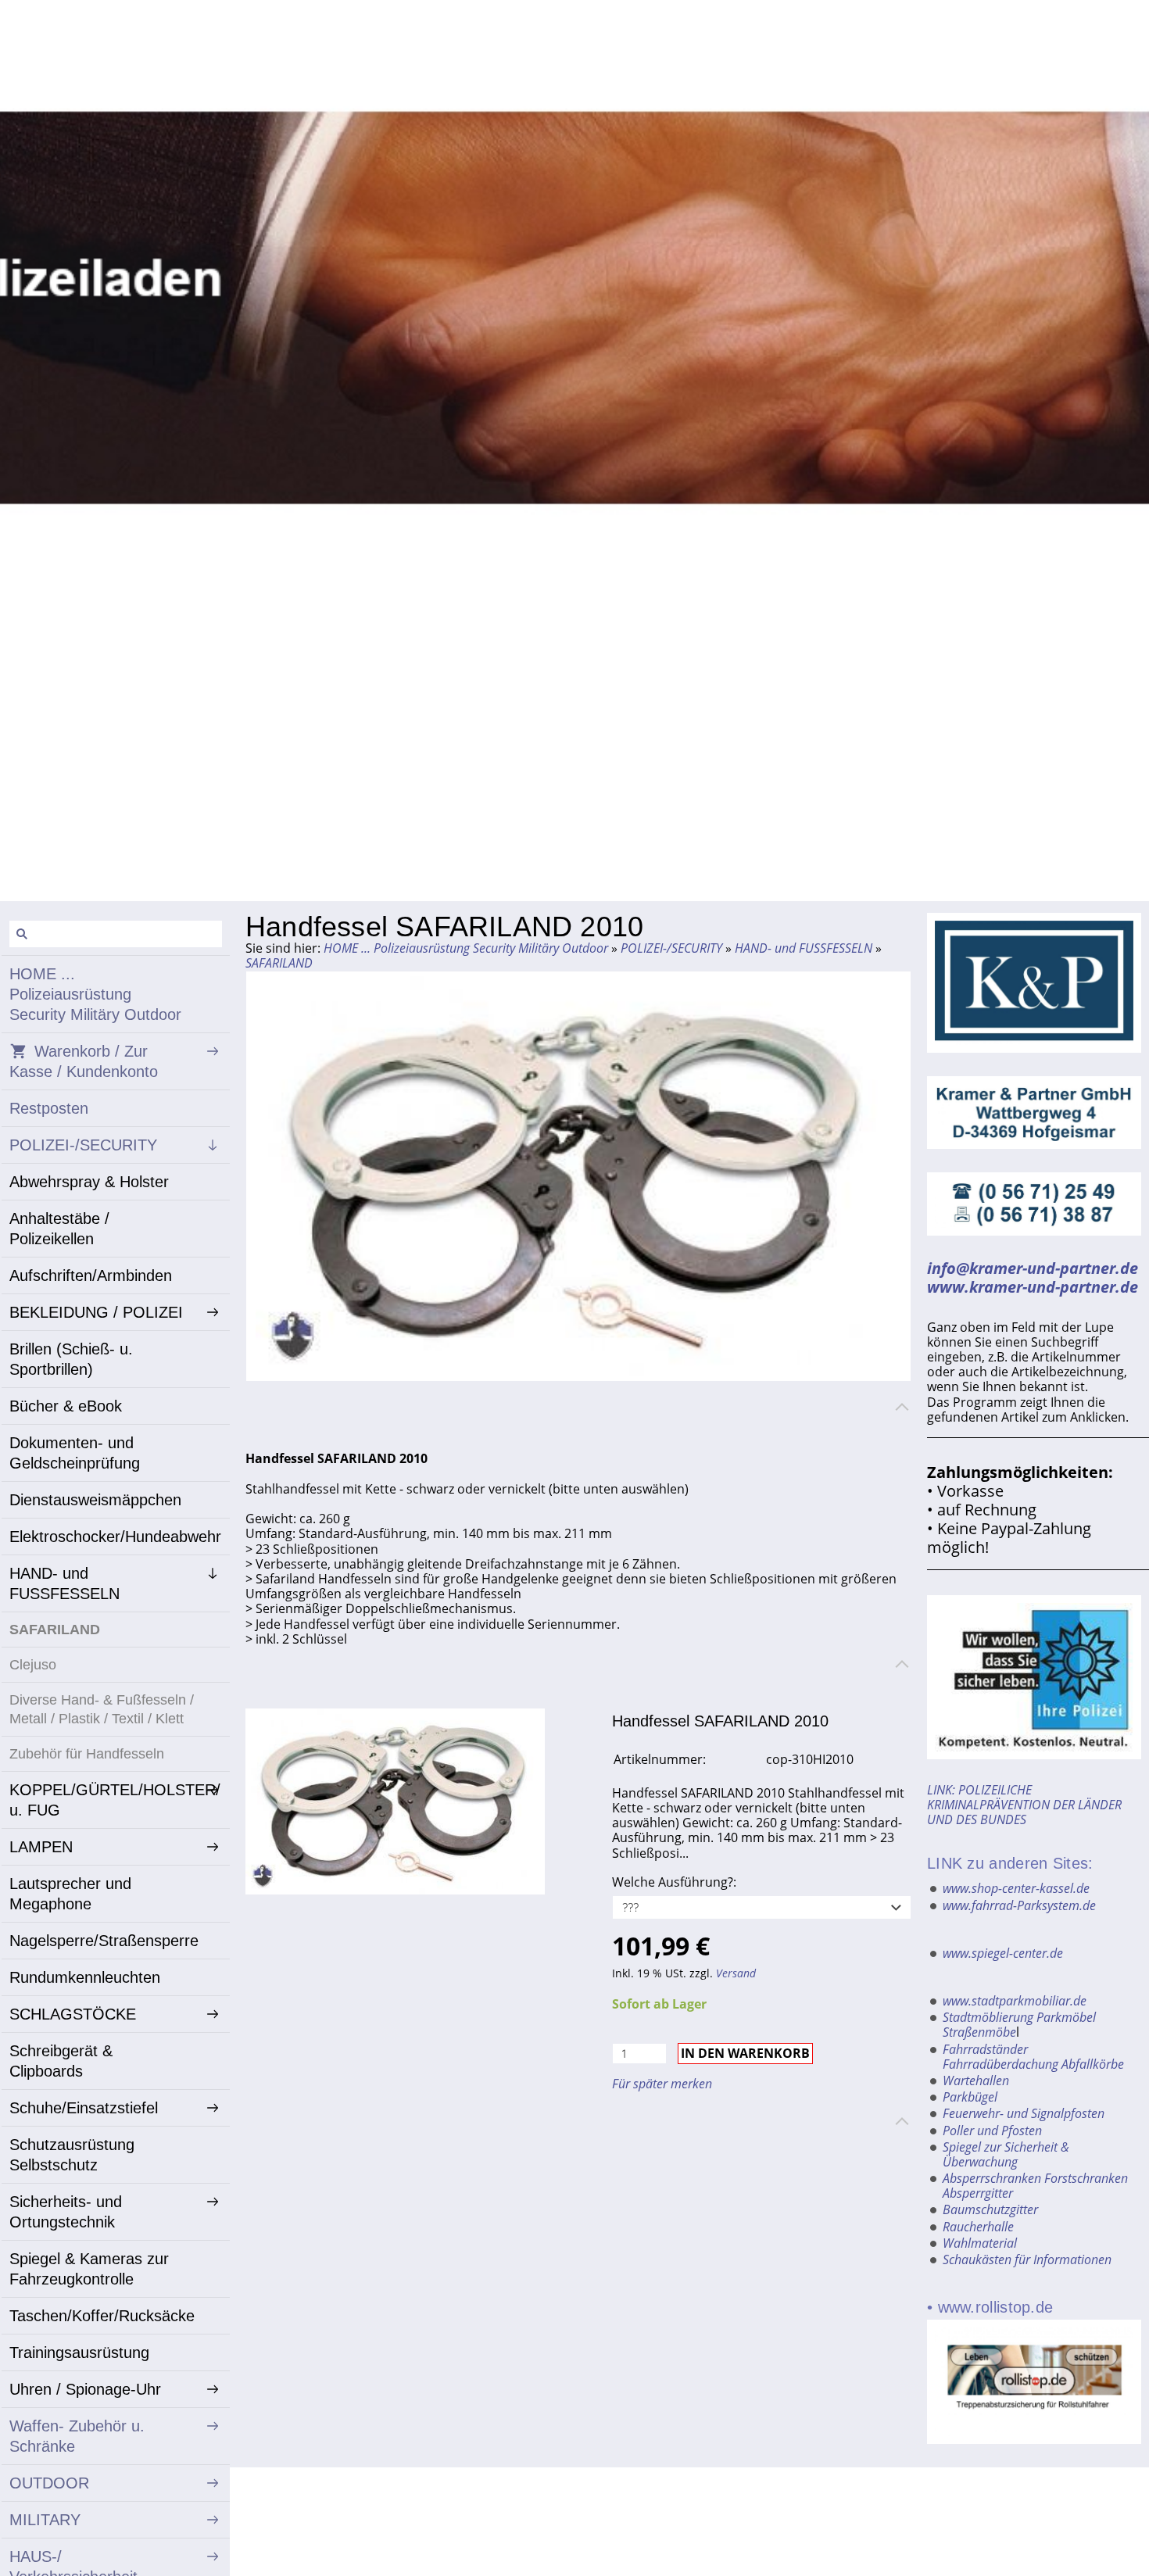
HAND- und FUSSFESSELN (804, 948)
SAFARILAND (279, 963)
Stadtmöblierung (988, 2017)
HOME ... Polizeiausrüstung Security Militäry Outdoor (466, 948)
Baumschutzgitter (990, 2209)
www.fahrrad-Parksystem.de (1019, 1905)
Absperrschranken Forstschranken (1035, 2178)
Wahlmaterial (980, 2243)
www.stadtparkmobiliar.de (1015, 2001)
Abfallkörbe (1093, 2064)
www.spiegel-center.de (1003, 1953)
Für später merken (662, 2084)
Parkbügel (970, 2097)
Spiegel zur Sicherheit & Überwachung (1006, 2154)
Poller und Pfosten (992, 2131)
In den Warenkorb (745, 2053)
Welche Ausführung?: (674, 1882)
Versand (736, 1973)
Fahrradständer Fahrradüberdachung (1000, 2057)
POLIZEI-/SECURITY (671, 948)
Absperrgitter (978, 2193)
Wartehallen (976, 2080)
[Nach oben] (902, 1407)
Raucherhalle (978, 2227)
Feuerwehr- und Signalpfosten (1024, 2113)
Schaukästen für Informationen (1027, 2259)
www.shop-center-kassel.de (1016, 1888)
